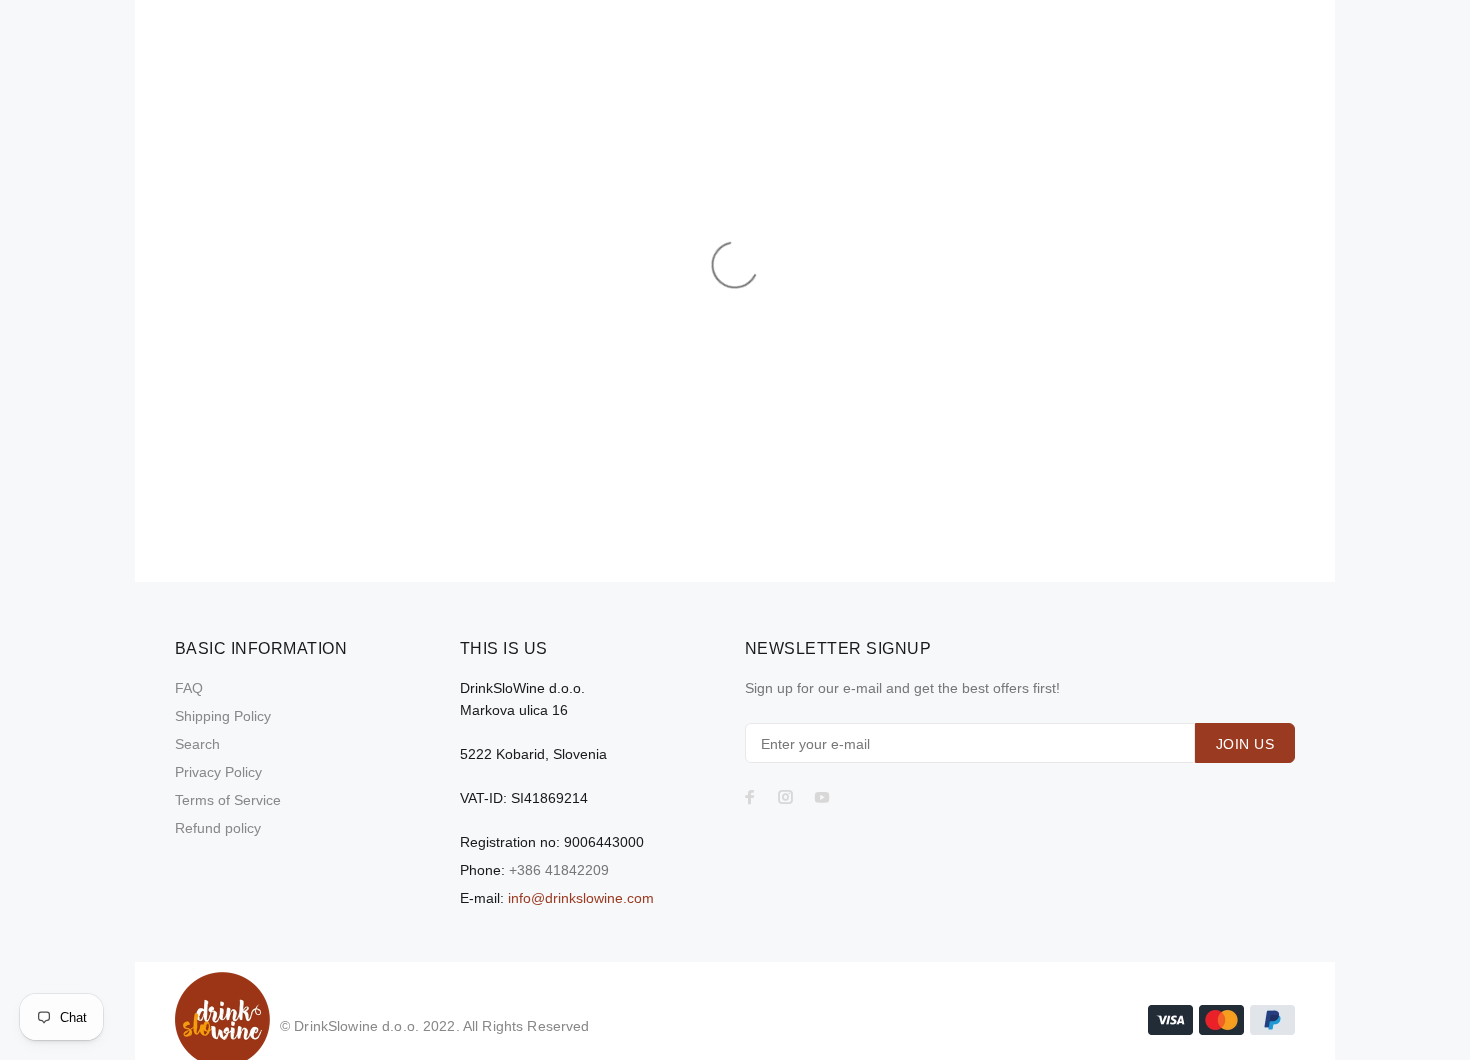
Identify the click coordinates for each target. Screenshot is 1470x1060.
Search (197, 744)
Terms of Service (228, 800)
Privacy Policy (218, 772)
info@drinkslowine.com (581, 898)
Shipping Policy (223, 716)
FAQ (189, 688)
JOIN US (1245, 744)
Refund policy (218, 828)
